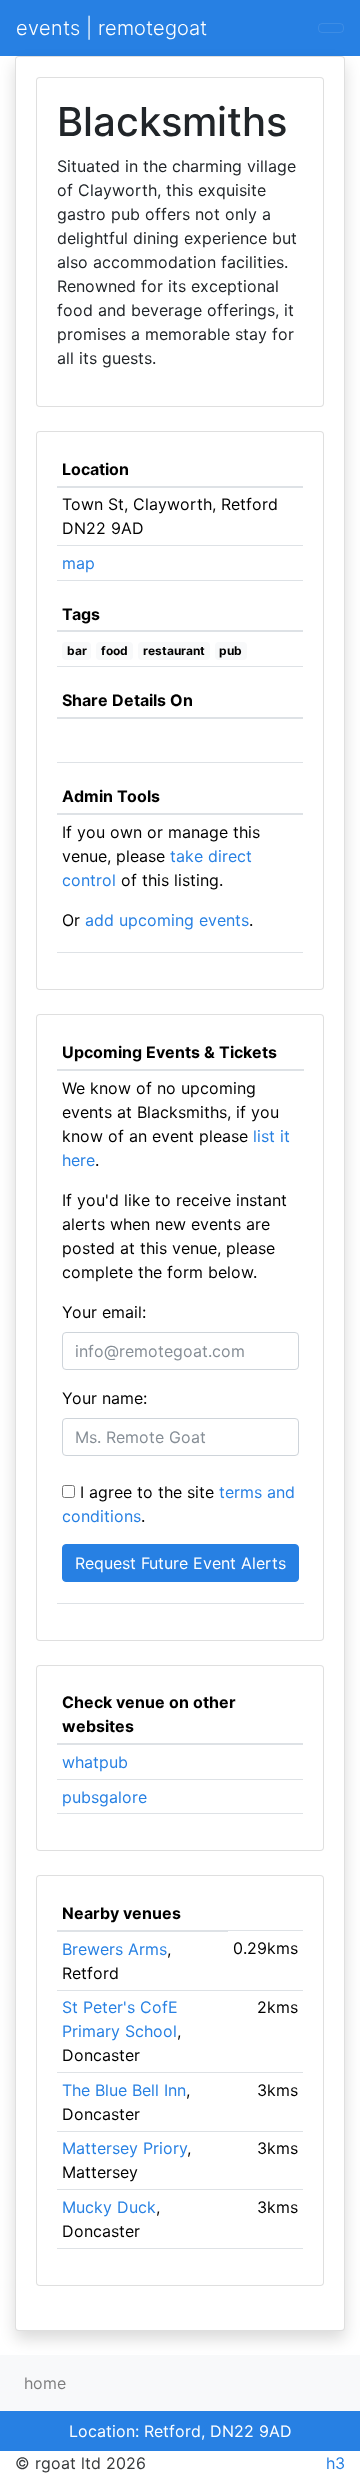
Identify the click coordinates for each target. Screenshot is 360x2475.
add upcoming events (167, 920)
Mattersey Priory (124, 2148)
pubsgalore (104, 1797)
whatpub (95, 1762)
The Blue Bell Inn (124, 2090)
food (114, 650)
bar (77, 650)
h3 (335, 2463)
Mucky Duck (109, 2207)
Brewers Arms (114, 1949)
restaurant (174, 650)
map (78, 563)
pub (230, 650)
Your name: (104, 1398)
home (45, 2383)
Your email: (104, 1312)
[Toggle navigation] (331, 28)
